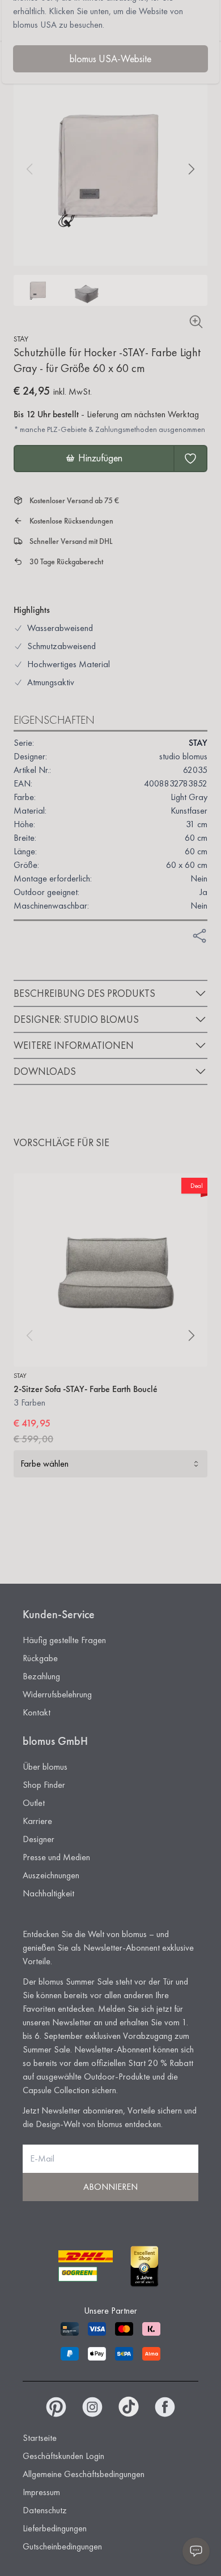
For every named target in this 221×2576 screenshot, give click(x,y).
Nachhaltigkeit (48, 1893)
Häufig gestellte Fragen (64, 1640)
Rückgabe (40, 1658)
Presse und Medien (56, 1857)
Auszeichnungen (51, 1875)
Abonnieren (110, 2187)
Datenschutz (45, 2510)
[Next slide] (192, 169)
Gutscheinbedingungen (62, 2546)
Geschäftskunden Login (63, 2456)
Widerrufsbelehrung (57, 1694)
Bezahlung (41, 1676)
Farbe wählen (44, 1464)
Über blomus (45, 1767)
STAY (21, 339)
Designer (39, 1839)
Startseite (40, 2438)
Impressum (41, 2492)
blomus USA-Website (110, 59)
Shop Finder (44, 1785)
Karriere (37, 1821)
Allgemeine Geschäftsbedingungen (84, 2474)
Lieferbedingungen (55, 2528)
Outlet (34, 1803)
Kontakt (37, 1712)
